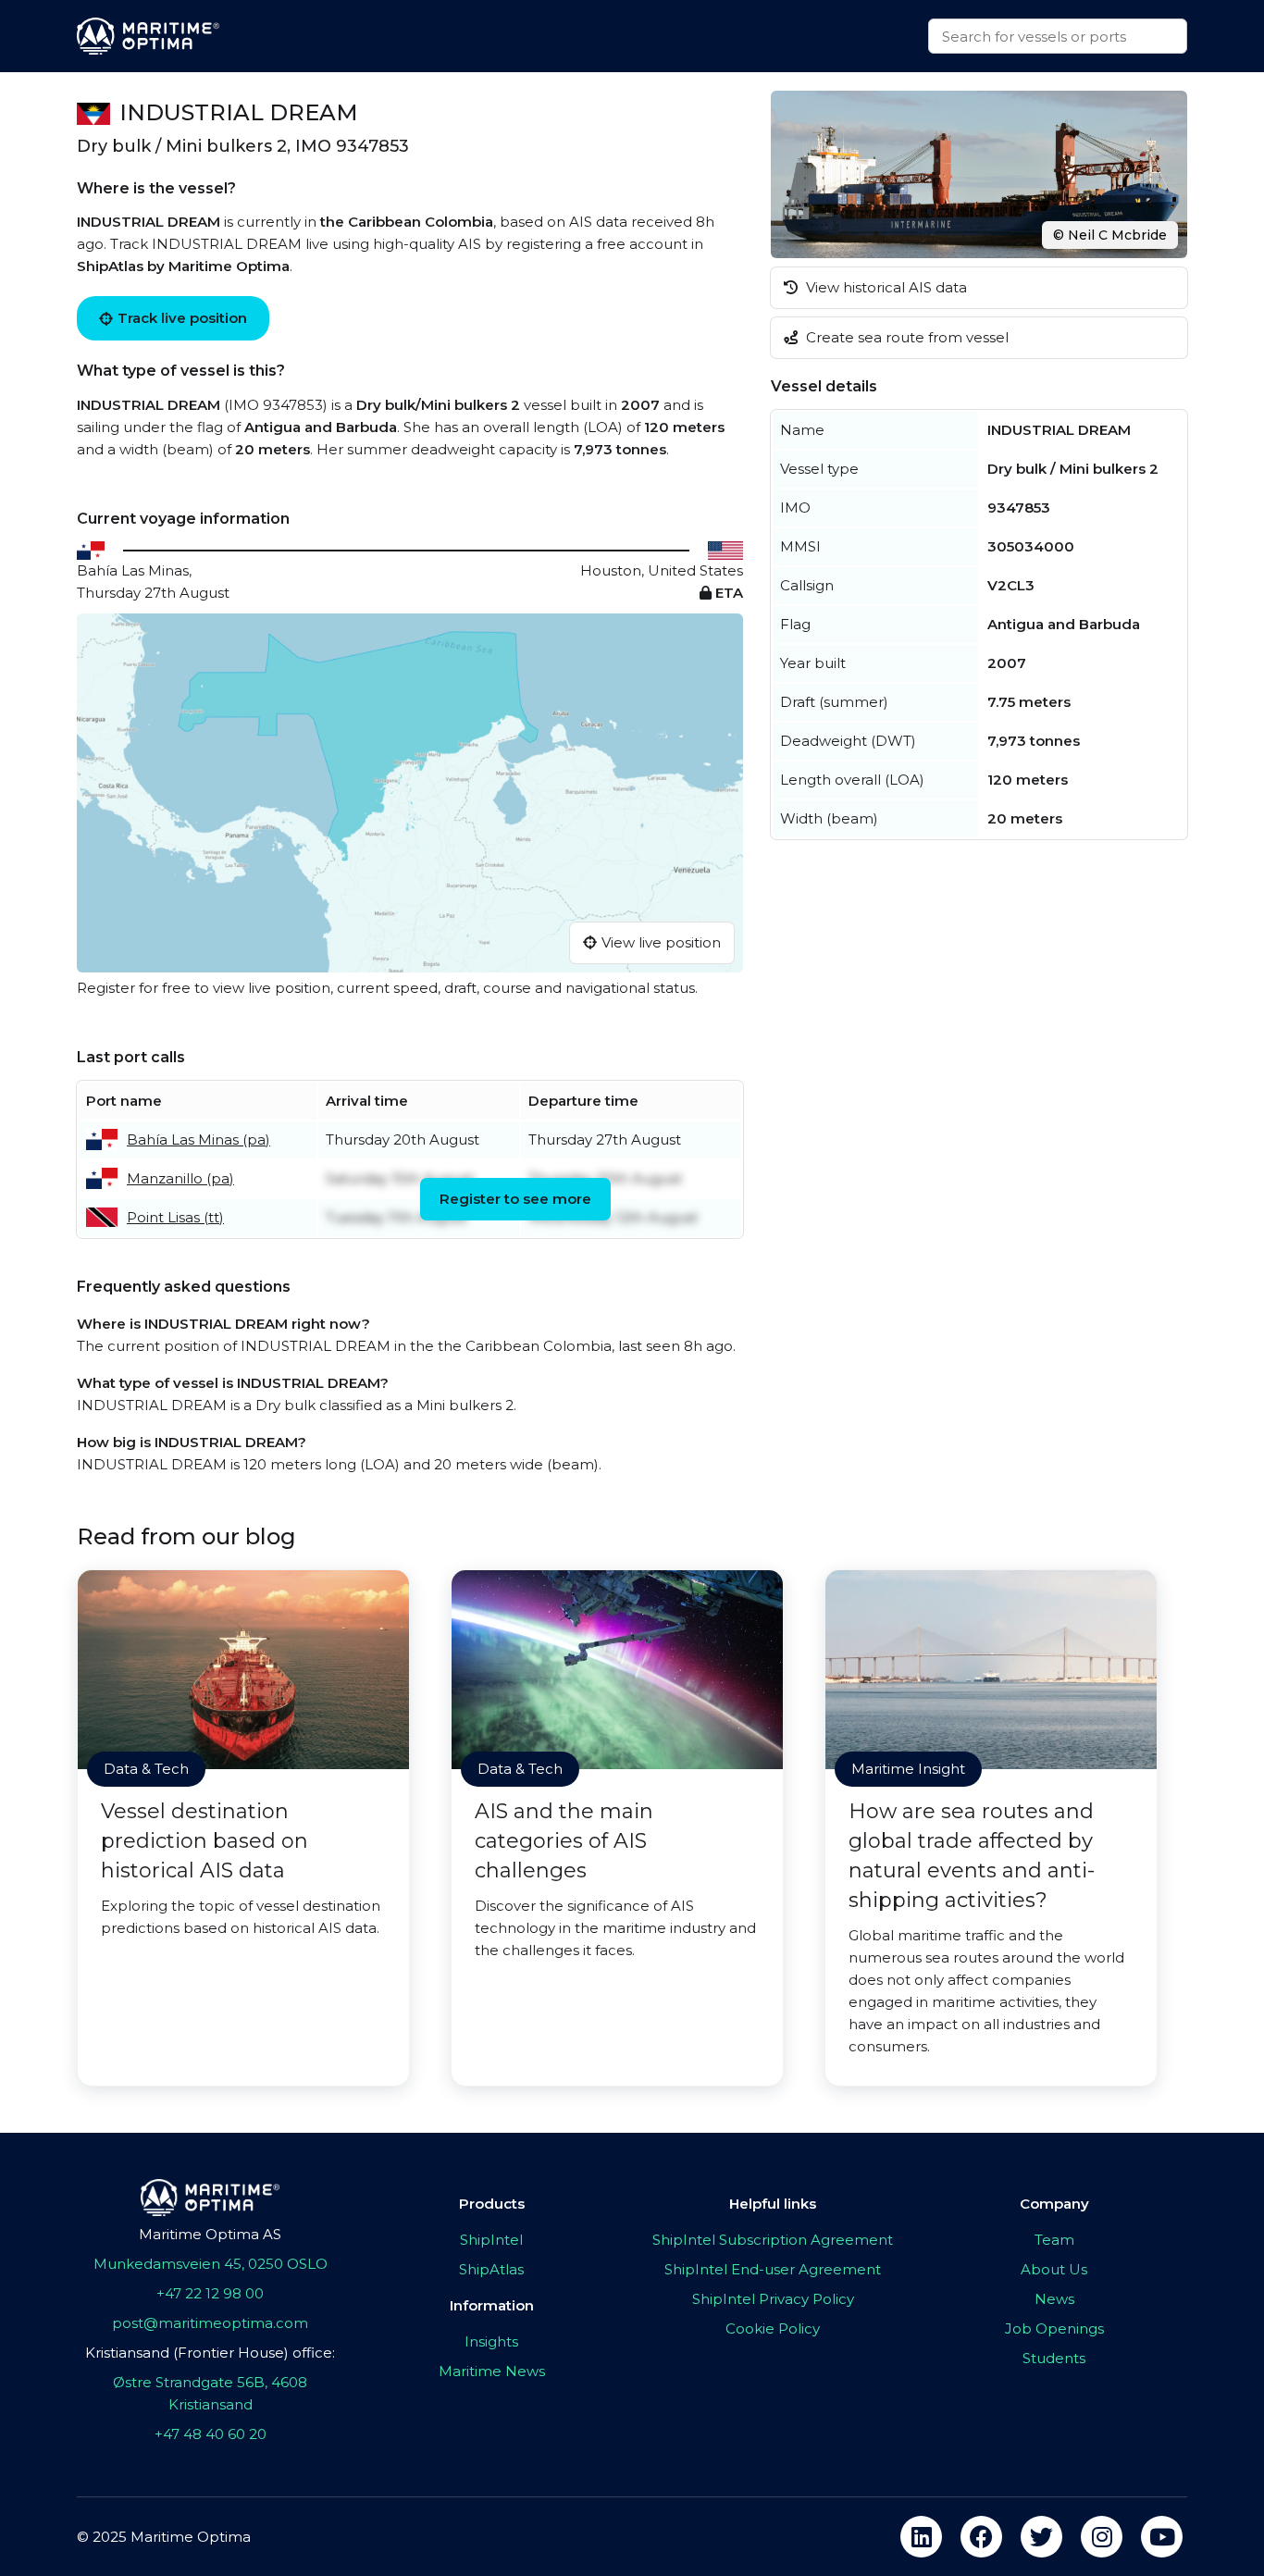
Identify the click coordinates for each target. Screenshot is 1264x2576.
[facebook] (981, 2537)
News (1054, 2299)
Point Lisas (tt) (175, 1217)
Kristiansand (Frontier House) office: (210, 2353)
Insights (491, 2341)
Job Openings (1054, 2328)
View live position (661, 942)
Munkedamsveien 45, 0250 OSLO (211, 2264)
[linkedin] (921, 2537)
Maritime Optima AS (210, 2234)
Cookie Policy (773, 2328)
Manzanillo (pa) (180, 1178)
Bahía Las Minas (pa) (198, 1139)
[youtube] (1162, 2537)
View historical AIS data (885, 287)
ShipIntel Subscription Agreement (773, 2240)
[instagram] (1102, 2537)
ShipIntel (491, 2240)
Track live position (182, 318)
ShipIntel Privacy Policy (773, 2299)
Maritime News (492, 2371)
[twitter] (1041, 2537)
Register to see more (515, 1199)
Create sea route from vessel (905, 337)
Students (1054, 2358)
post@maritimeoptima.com (210, 2323)
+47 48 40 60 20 (211, 2434)
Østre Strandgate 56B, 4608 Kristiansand (210, 2393)
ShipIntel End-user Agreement (773, 2269)
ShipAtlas (491, 2269)
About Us (1054, 2269)
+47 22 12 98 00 (210, 2293)
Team (1054, 2240)
